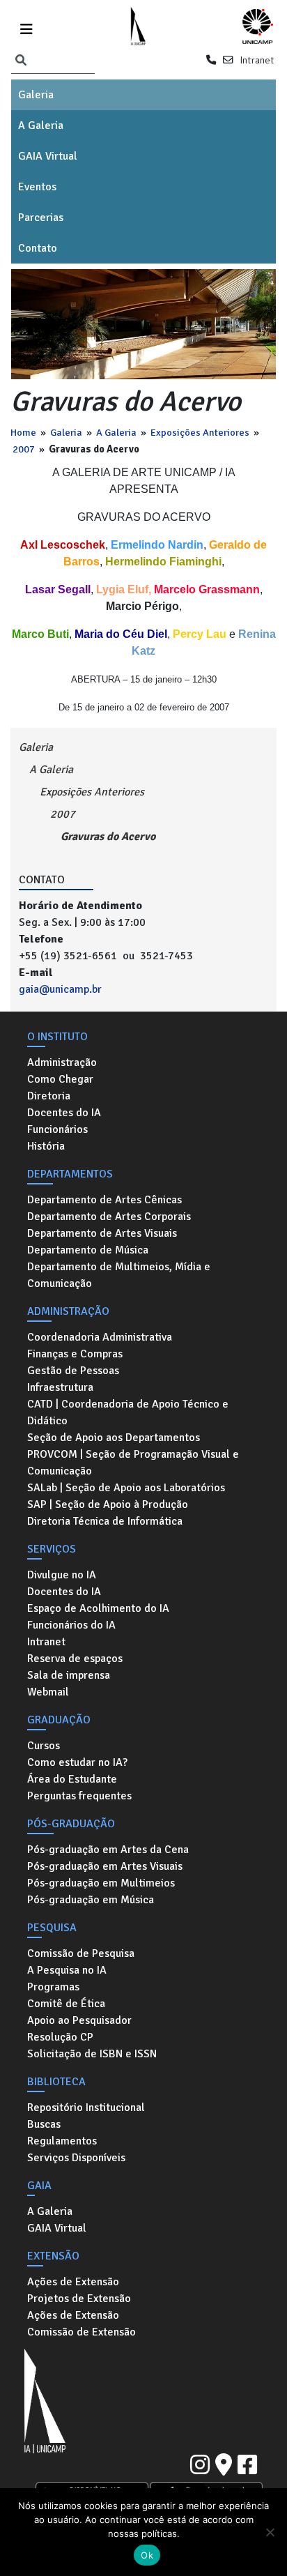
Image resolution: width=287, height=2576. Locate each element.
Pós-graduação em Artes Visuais (105, 1866)
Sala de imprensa (69, 1675)
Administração (62, 1062)
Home (23, 432)
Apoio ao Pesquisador (79, 2020)
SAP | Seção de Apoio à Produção (108, 1504)
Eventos (37, 187)
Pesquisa (52, 1928)
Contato (38, 248)
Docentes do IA (64, 1113)
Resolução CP (60, 2037)
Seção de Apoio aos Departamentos (114, 1438)
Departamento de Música (88, 1250)
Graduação (59, 1720)
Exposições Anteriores (200, 432)
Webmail (48, 1692)
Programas (53, 1987)
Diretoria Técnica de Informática (105, 1521)
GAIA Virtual (48, 156)
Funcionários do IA (71, 1625)
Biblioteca (56, 2082)
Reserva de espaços (75, 1659)
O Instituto (57, 1037)
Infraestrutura (60, 1387)
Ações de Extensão (73, 2282)
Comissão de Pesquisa (81, 1953)
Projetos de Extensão (79, 2299)
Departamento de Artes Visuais (102, 1233)
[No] (270, 2532)
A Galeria (41, 125)
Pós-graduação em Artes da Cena (108, 1850)
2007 (24, 449)
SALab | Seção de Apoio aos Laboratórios (126, 1488)
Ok (147, 2555)
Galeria (36, 95)
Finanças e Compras (75, 1354)
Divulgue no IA (62, 1575)
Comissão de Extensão (82, 2332)
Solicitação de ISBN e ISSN (92, 2054)
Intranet (257, 60)
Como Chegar (60, 1079)
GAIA (39, 2186)
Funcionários (57, 1129)
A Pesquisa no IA (67, 1970)
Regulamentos (62, 2141)
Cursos (44, 1746)
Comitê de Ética (66, 2004)
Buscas (44, 2124)
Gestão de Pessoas (73, 1371)
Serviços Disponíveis (76, 2158)
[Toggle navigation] (26, 27)
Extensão (53, 2256)
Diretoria (49, 1096)
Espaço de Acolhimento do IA (98, 1608)
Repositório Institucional (86, 2108)
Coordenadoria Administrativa (100, 1337)
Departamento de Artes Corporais (109, 1217)
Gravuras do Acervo (108, 837)
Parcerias (41, 218)
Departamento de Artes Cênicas (104, 1200)
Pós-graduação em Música (91, 1900)
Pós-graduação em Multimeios (101, 1883)
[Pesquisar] (21, 61)
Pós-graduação (71, 1824)
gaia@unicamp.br (60, 989)
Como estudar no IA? (77, 1762)
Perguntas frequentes (79, 1796)
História (46, 1146)
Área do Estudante (72, 1779)
